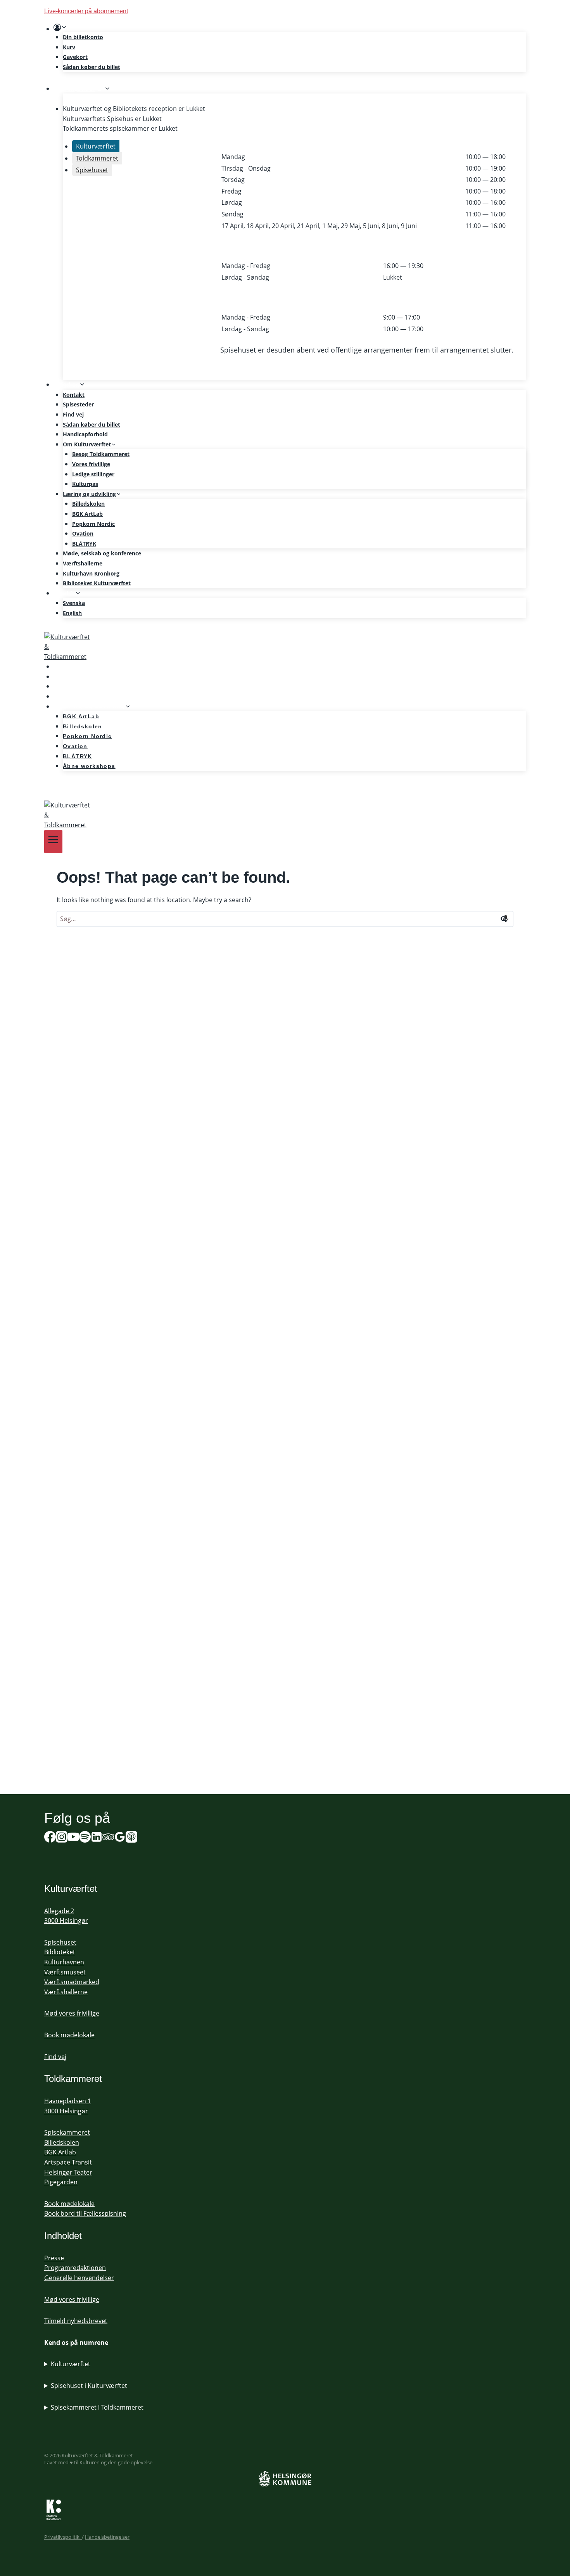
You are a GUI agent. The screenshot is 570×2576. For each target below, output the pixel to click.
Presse (54, 2258)
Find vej (73, 414)
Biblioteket (60, 1952)
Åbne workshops (89, 766)
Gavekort (75, 57)
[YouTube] (73, 1838)
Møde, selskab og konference (102, 553)
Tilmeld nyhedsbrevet (76, 2321)
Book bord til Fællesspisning (85, 2213)
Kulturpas (85, 484)
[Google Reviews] (120, 1838)
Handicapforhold (85, 434)
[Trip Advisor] (108, 1838)
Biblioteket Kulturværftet (97, 583)
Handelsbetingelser (107, 2537)
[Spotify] (55, 788)
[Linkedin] (97, 1838)
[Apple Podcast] (131, 1838)
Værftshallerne (83, 563)
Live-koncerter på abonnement (86, 11)
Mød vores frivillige (72, 2013)
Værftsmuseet (65, 1972)
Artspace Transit (68, 2162)
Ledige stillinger (93, 474)
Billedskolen (88, 504)
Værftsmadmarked (72, 1982)
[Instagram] (62, 1838)
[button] (64, 28)
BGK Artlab (60, 2152)
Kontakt (74, 395)
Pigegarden (61, 2182)
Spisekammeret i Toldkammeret (97, 2407)
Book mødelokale (69, 2035)
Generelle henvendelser (79, 2278)
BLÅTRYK (84, 544)
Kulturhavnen (64, 1962)
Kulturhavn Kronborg (91, 573)
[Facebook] (50, 1838)
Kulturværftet (71, 2364)
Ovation (83, 533)
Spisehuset (60, 1942)
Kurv (69, 47)
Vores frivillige (91, 464)
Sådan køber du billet (92, 67)
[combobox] (285, 919)
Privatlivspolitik (63, 2537)
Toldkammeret (73, 2079)
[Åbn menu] (53, 841)
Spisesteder (78, 404)
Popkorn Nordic (93, 524)
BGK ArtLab (87, 514)
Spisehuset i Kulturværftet (89, 2386)
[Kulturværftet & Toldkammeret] (285, 647)
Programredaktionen (75, 2268)
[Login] (290, 28)
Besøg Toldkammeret (101, 454)
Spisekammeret (67, 2132)
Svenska (74, 603)
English (72, 613)
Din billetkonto (83, 37)
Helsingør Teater (68, 2172)
